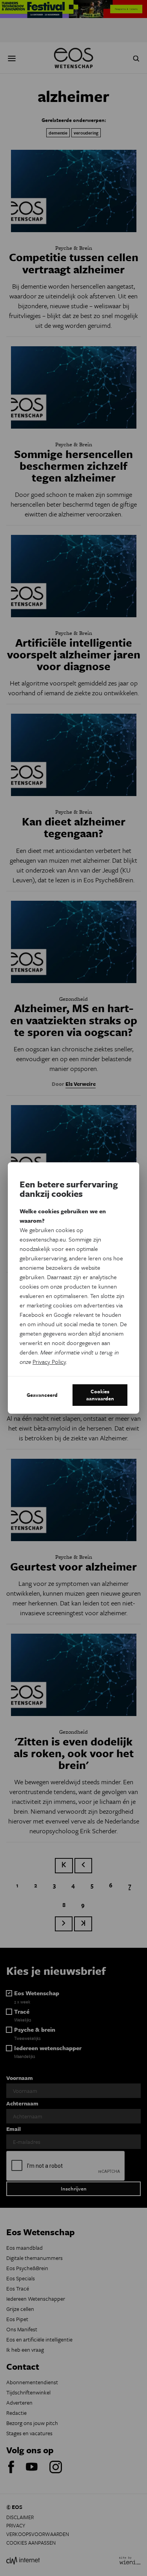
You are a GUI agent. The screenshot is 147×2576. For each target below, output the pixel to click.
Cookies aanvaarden (100, 1395)
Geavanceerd (42, 1395)
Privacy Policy (49, 1362)
